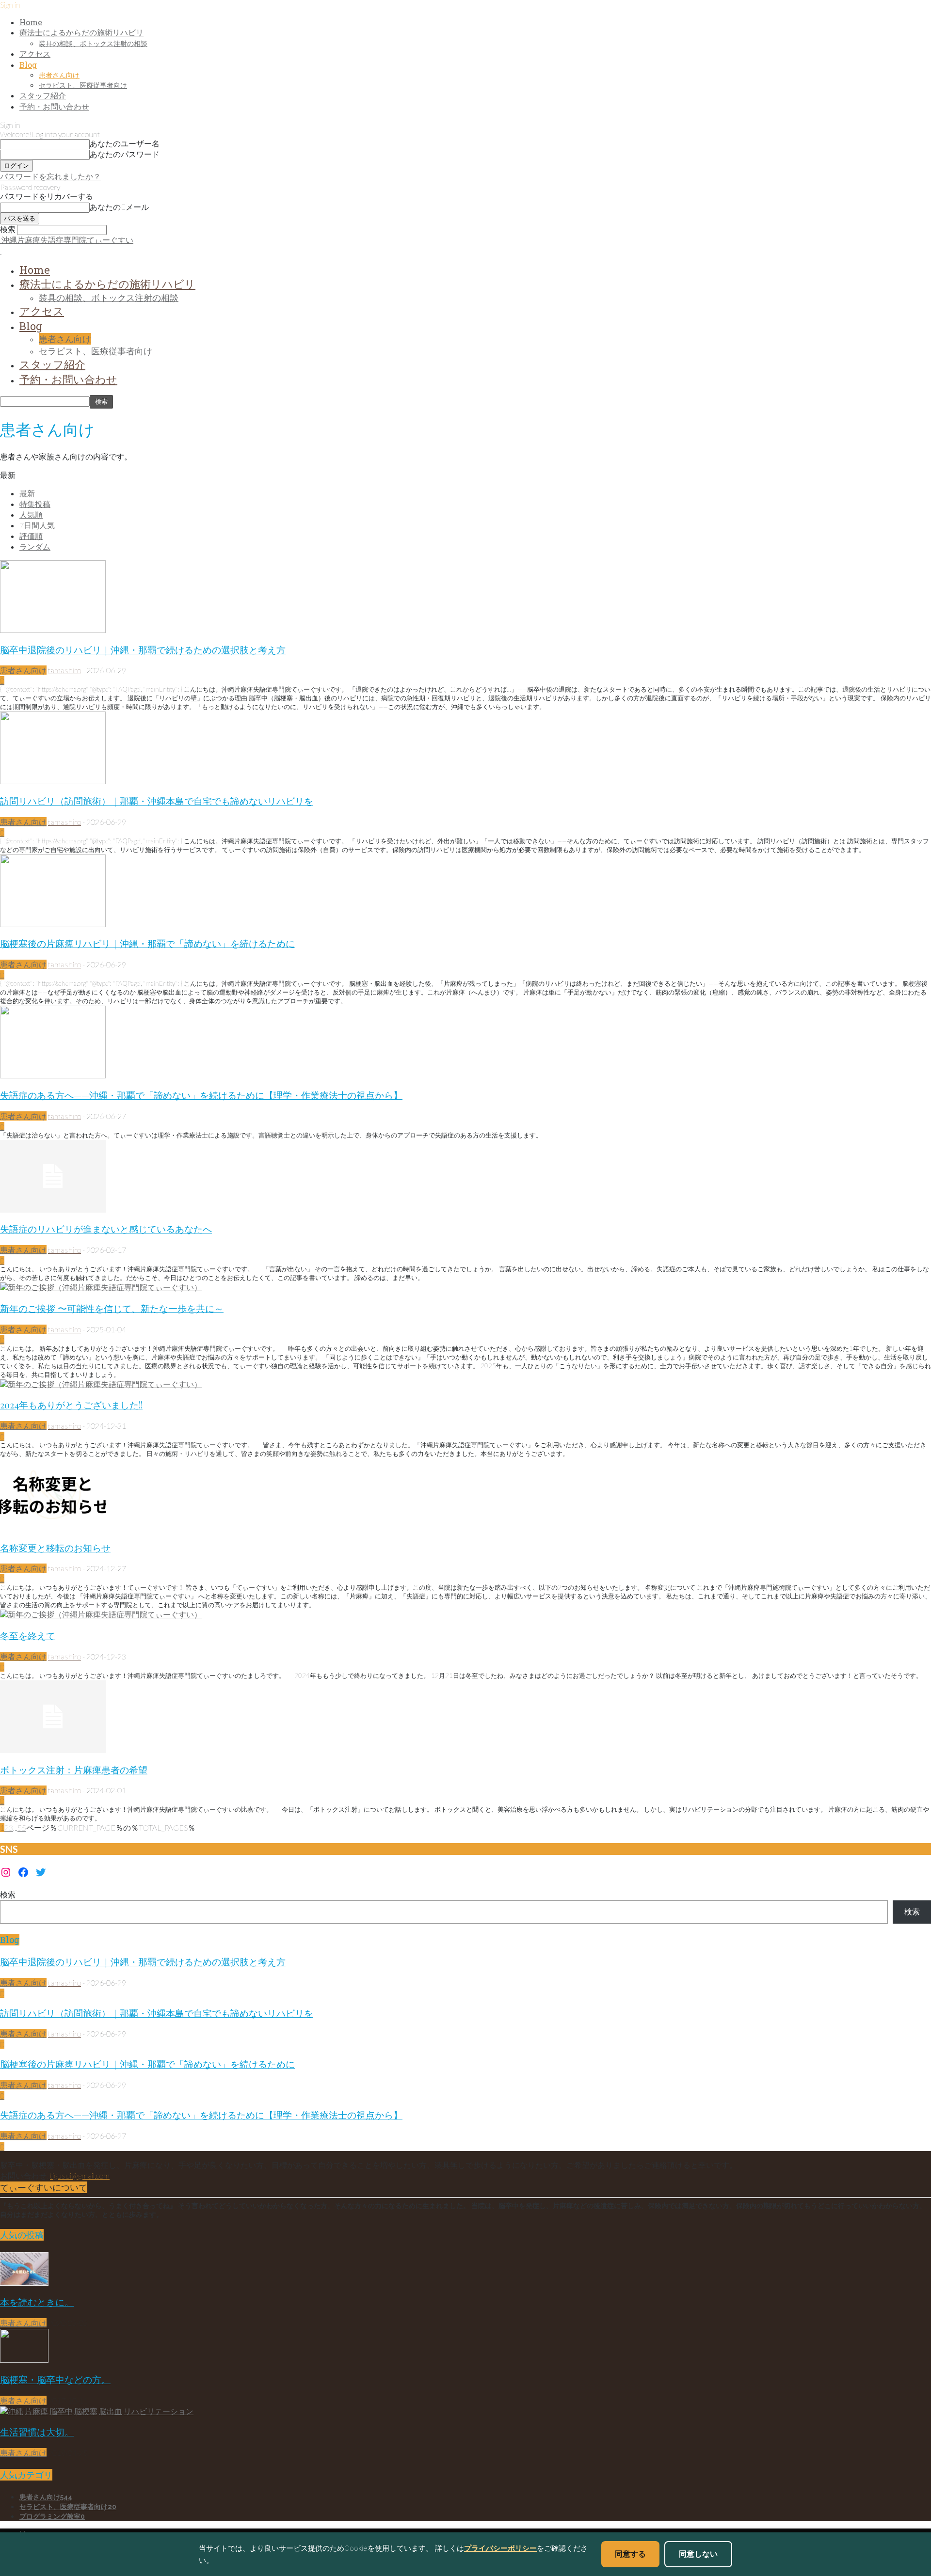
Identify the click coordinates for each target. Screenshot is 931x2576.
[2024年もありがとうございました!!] (101, 1384)
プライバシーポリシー (500, 2548)
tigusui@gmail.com (80, 2175)
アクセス (35, 54)
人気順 (31, 514)
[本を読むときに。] (24, 2283)
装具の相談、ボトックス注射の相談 (93, 43)
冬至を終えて (28, 1636)
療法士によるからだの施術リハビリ (81, 32)
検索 (8, 1894)
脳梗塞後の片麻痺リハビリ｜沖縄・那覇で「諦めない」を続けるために (147, 943)
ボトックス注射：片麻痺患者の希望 (74, 1770)
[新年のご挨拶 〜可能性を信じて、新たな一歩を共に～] (101, 1287)
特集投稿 (35, 504)
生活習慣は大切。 (37, 2432)
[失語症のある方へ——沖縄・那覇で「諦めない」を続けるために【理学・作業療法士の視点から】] (53, 1075)
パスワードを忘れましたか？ (50, 176)
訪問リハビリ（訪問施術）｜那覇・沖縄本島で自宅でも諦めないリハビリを (157, 801)
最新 (27, 493)
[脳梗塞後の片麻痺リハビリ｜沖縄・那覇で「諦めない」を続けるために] (53, 924)
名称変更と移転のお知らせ (55, 1548)
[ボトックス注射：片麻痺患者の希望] (53, 1750)
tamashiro (64, 670)
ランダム (35, 546)
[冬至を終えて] (101, 1614)
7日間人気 (37, 525)
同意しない (698, 2554)
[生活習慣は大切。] (97, 2411)
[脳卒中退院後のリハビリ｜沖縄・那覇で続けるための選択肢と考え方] (53, 630)
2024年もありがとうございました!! (71, 1405)
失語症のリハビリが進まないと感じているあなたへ (106, 1229)
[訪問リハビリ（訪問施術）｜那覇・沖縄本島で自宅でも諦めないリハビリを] (53, 781)
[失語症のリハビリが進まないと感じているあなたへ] (53, 1209)
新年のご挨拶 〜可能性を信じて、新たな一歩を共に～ (112, 1308)
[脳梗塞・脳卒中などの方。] (24, 2360)
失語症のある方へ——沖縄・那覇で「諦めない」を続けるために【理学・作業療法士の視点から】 (201, 1095)
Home (31, 22)
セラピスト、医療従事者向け (83, 85)
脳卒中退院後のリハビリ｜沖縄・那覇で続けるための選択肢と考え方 (143, 650)
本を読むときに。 (37, 2302)
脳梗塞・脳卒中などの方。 (55, 2379)
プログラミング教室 (52, 2516)
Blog (28, 65)
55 (22, 1827)
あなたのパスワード (125, 154)
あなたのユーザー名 (125, 143)
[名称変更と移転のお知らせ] (53, 1528)
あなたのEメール (119, 207)
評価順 (31, 536)
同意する (630, 2554)
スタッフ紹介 (43, 95)
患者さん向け (59, 75)
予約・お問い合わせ (54, 106)
